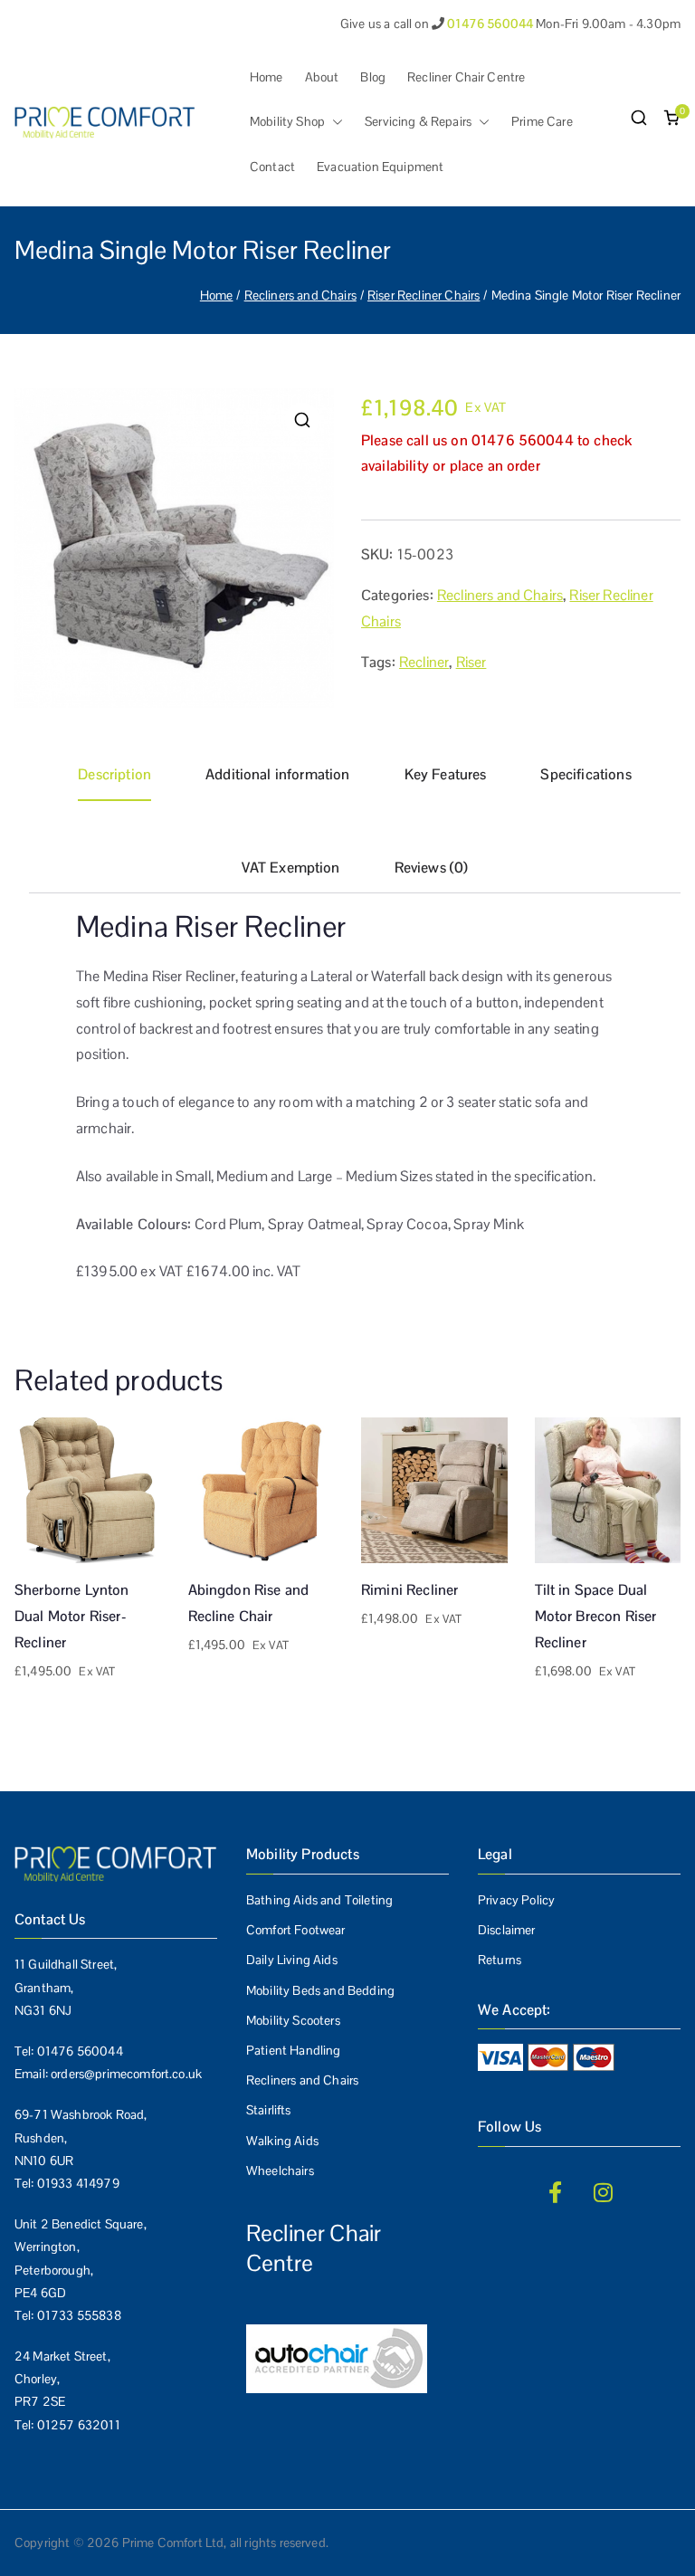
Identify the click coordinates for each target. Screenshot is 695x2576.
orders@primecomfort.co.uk (126, 2074)
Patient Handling (294, 2050)
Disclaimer (507, 1930)
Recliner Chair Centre (466, 77)
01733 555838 (79, 2315)
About (322, 77)
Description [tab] (114, 774)
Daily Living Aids (292, 1960)
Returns (500, 1960)
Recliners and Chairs (300, 295)
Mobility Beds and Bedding (320, 1990)
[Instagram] (604, 2192)
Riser (471, 662)
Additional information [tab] (278, 774)
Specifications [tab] (586, 774)
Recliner (424, 662)
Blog (373, 77)
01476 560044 (80, 2051)
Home (267, 77)
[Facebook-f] (555, 2192)
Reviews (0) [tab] (432, 868)
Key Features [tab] (446, 774)
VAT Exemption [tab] (291, 868)
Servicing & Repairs (418, 121)
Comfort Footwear (296, 1930)
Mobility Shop (287, 121)
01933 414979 (78, 2183)
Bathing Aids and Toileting (319, 1900)
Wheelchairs (280, 2171)
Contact (272, 167)
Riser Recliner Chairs (424, 295)
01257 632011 (79, 2425)
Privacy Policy (516, 1900)
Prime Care (542, 121)
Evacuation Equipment (380, 167)
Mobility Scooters (293, 2020)
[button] (334, 122)
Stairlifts (269, 2110)
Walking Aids (282, 2141)
